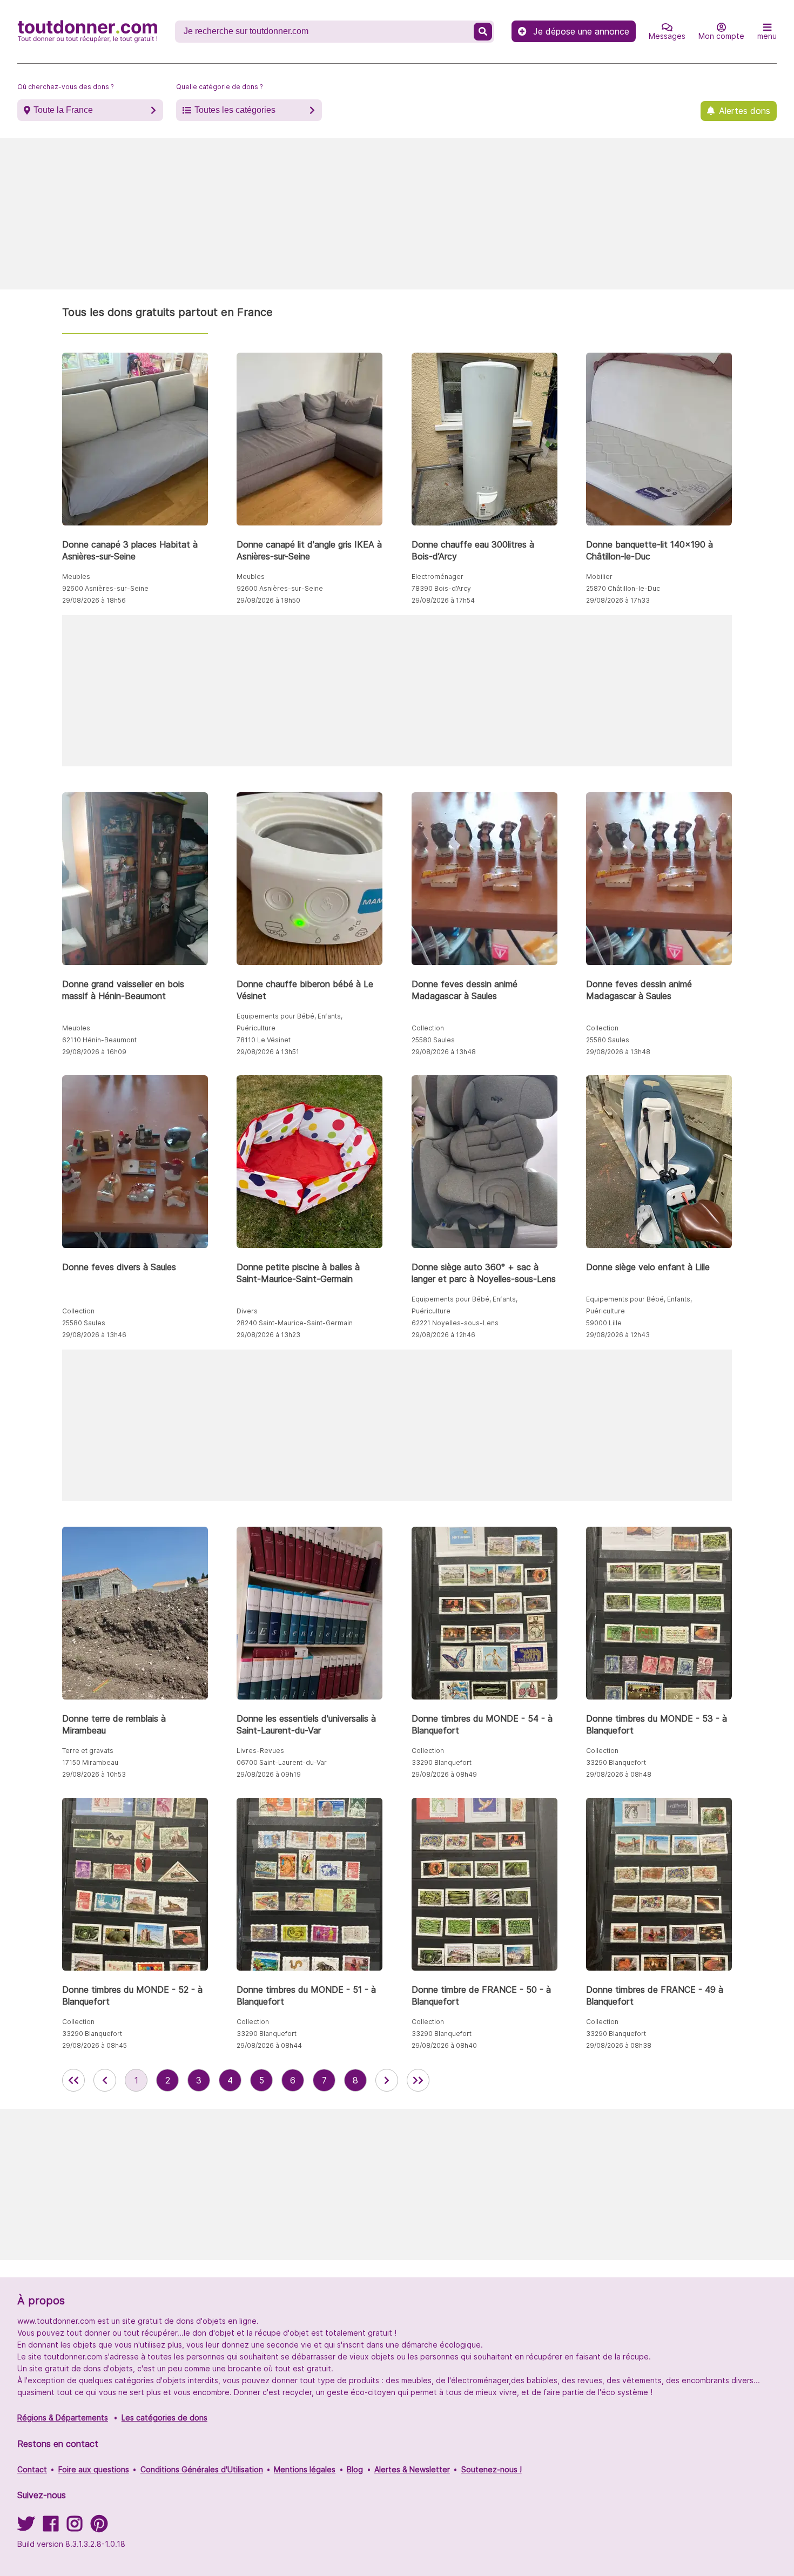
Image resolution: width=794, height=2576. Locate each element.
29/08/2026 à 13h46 (94, 1335)
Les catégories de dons (164, 2417)
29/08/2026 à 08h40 (444, 2045)
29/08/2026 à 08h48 (619, 1774)
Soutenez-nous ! (492, 2469)
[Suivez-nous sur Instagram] (75, 2527)
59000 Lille (604, 1323)
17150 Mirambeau (90, 1762)
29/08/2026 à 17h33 (618, 600)
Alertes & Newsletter (412, 2469)
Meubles (76, 576)
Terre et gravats (88, 1751)
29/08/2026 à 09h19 (269, 1774)
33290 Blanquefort (442, 1762)
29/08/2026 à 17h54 (443, 600)
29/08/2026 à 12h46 (443, 1335)
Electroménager (438, 576)
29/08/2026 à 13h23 (268, 1335)
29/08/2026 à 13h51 (268, 1052)
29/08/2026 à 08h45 (95, 2045)
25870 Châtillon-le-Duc (623, 588)
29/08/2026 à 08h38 (619, 2045)
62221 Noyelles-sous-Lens (455, 1323)
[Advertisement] (397, 214)
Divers (247, 1311)
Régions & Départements (63, 2417)
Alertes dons (745, 111)
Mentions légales (305, 2469)
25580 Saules (433, 1040)
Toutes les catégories (235, 110)
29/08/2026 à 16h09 (94, 1052)
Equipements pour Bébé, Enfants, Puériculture (290, 1022)
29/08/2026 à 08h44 (269, 2045)
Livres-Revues (260, 1751)
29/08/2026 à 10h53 (94, 1774)
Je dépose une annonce (581, 31)
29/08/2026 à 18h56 (94, 600)
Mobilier (599, 576)
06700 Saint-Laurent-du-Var (282, 1762)
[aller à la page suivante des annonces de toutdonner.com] (387, 2080)
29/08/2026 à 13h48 (444, 1052)
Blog (355, 2469)
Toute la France (63, 110)
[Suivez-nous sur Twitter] (26, 2527)
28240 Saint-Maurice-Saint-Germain (295, 1323)
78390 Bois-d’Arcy (441, 588)
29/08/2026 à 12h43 (618, 1335)
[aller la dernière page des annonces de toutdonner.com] (418, 2080)
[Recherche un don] (483, 32)
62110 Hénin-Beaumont (99, 1040)
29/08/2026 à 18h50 (268, 600)
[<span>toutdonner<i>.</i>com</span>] (88, 31)
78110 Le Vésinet (264, 1040)
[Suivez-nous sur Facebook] (51, 2527)
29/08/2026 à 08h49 (444, 1774)
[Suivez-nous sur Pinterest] (99, 2527)
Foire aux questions (94, 2469)
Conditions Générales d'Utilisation (202, 2469)
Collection (428, 1028)
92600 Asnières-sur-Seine (105, 588)
